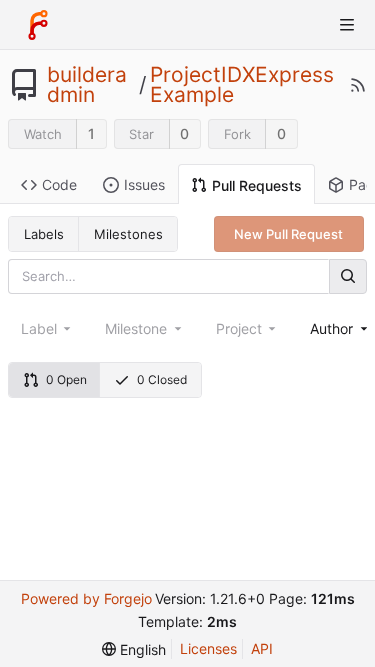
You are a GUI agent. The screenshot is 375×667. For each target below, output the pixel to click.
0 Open (66, 379)
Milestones (128, 234)
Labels (44, 234)
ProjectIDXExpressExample (242, 85)
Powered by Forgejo (86, 598)
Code (59, 184)
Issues (144, 184)
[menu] (134, 649)
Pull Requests (257, 185)
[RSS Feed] (358, 85)
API (262, 648)
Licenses (208, 648)
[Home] (38, 25)
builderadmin (87, 85)
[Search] (348, 276)
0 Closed (162, 379)
